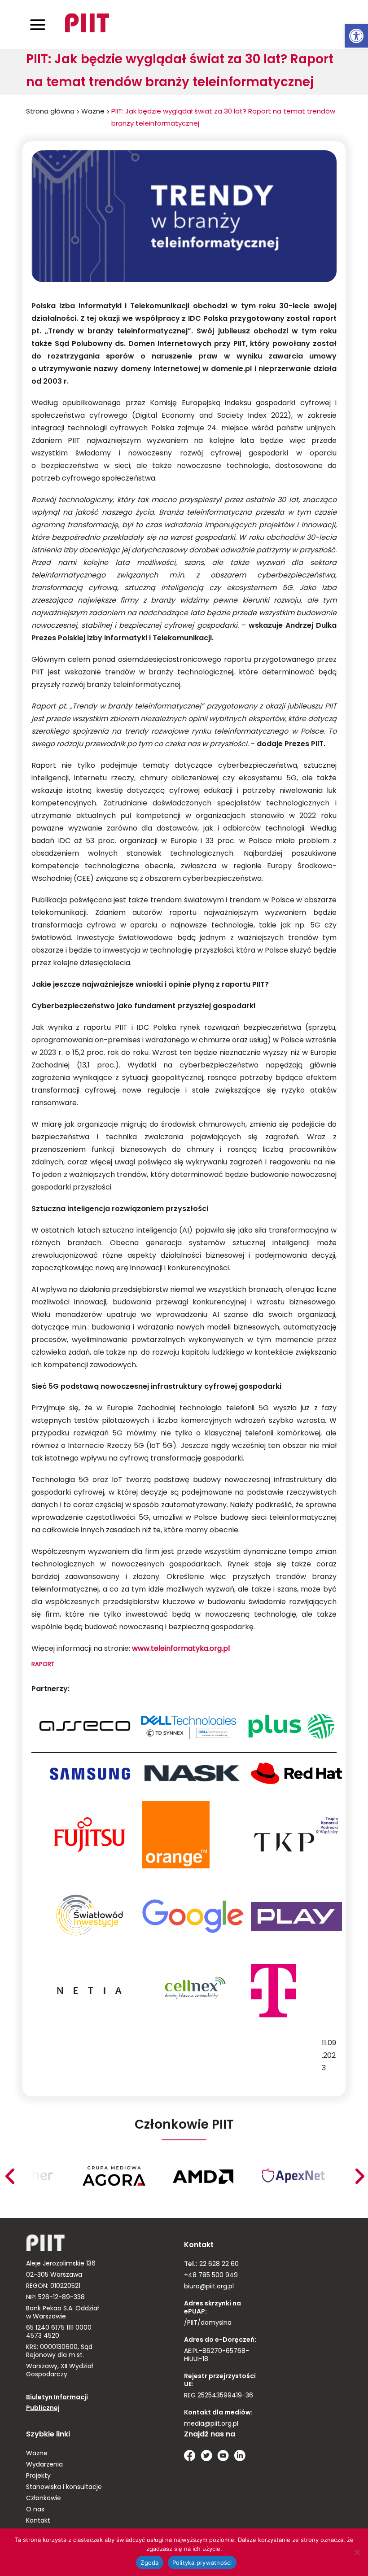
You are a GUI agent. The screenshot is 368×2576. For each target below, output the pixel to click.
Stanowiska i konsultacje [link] (64, 2487)
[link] (356, 36)
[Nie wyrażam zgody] (357, 2552)
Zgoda (149, 2563)
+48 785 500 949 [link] (211, 2276)
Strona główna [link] (50, 112)
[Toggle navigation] (38, 24)
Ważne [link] (93, 112)
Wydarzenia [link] (44, 2465)
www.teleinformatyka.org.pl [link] (181, 1649)
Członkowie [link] (44, 2499)
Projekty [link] (38, 2476)
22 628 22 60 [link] (218, 2264)
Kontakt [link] (38, 2521)
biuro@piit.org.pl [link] (209, 2287)
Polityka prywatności (202, 2563)
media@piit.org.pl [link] (211, 2424)
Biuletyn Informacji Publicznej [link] (57, 2403)
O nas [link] (35, 2510)
